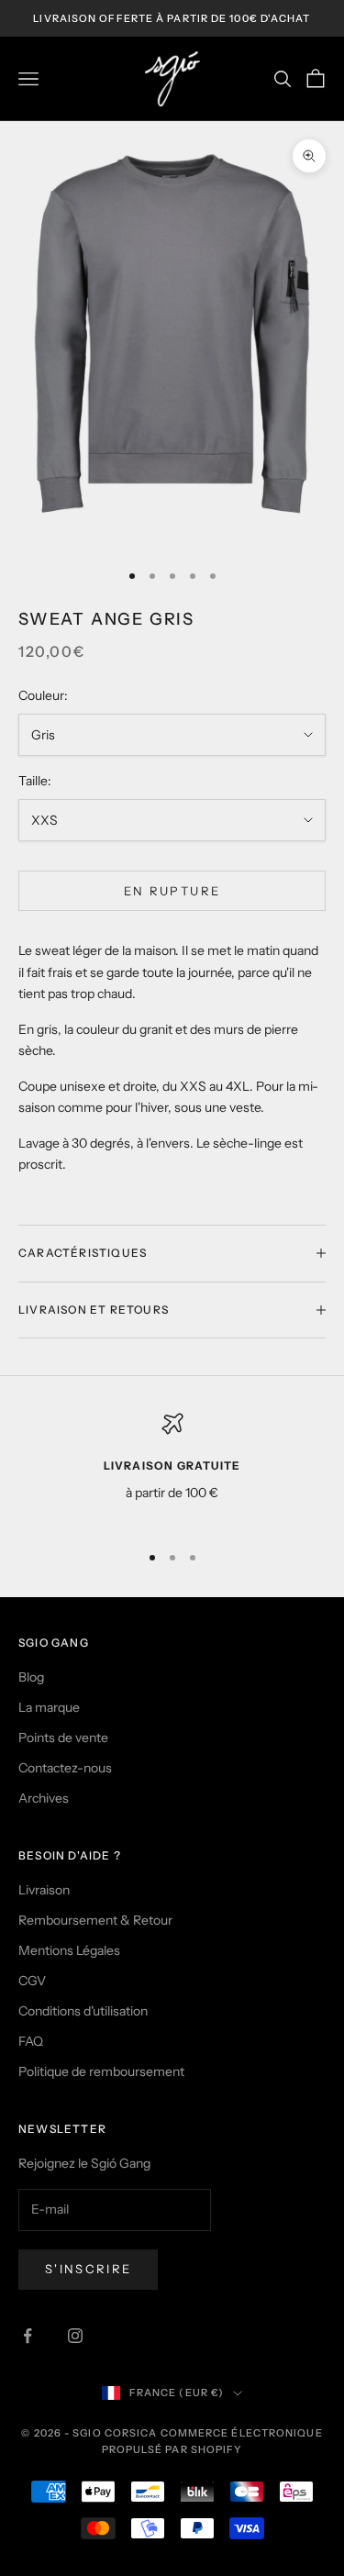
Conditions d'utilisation (83, 2011)
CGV (32, 1981)
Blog (31, 1677)
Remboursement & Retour (95, 1920)
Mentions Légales (69, 1950)
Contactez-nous (65, 1768)
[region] (172, 1469)
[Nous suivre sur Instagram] (75, 2336)
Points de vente (63, 1738)
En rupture (172, 891)
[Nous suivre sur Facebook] (28, 2336)
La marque (49, 1707)
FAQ (31, 2041)
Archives (44, 1798)
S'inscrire (88, 2269)
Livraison (44, 1890)
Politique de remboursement (101, 2071)
